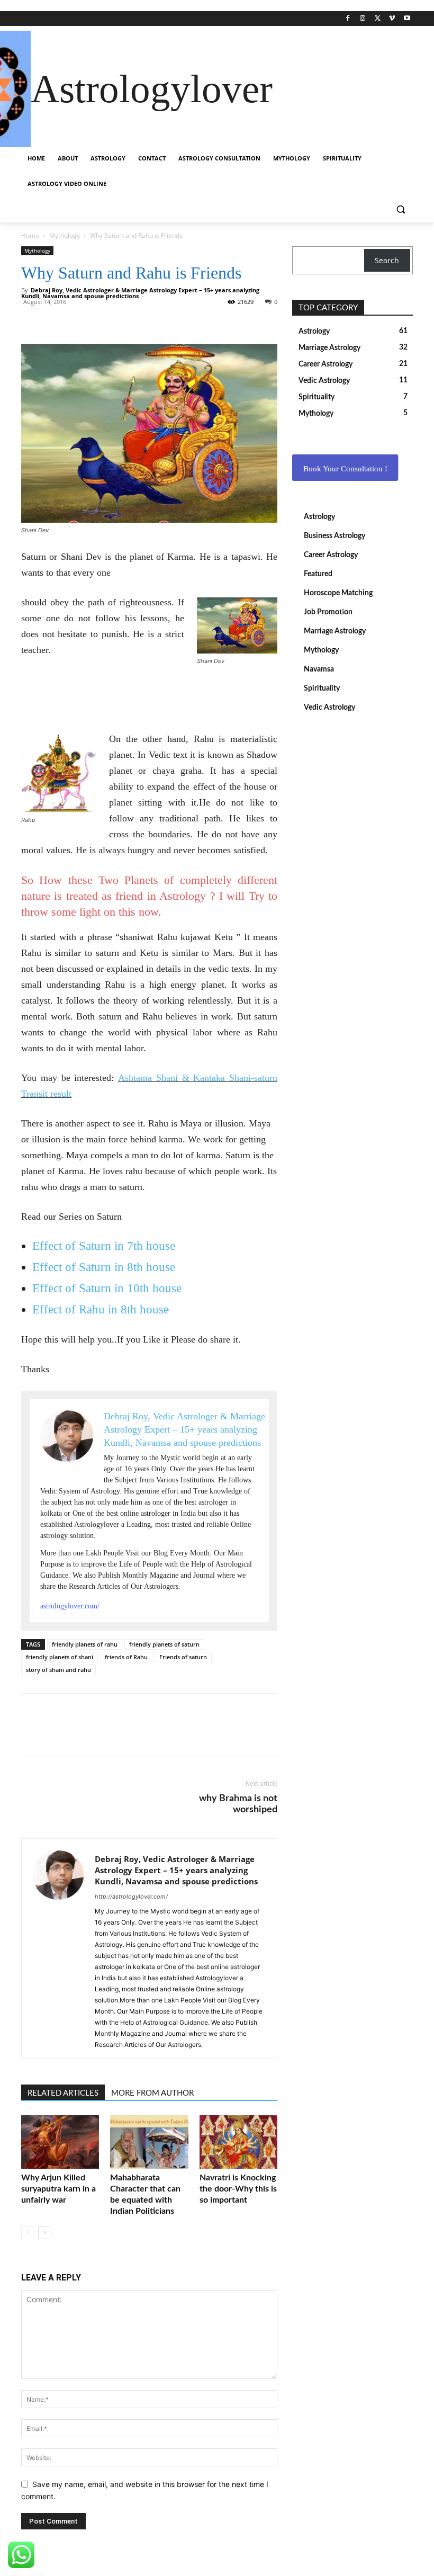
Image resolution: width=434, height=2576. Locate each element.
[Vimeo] (392, 19)
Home (30, 235)
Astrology (319, 517)
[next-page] (45, 2233)
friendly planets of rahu (85, 1644)
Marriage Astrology (335, 631)
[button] (400, 209)
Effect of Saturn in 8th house (104, 1267)
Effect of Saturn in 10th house (107, 1288)
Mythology (65, 235)
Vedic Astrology (329, 708)
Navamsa (319, 669)
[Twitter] (378, 19)
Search (387, 260)
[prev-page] (28, 2233)
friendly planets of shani (60, 1657)
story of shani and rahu (58, 1670)
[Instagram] (363, 19)
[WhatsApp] (56, 314)
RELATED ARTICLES (63, 2093)
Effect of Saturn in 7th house (104, 1246)
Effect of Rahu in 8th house (101, 1309)
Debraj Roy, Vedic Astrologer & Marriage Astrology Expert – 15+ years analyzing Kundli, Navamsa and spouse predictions (176, 1870)
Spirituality (322, 688)
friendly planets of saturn (164, 1644)
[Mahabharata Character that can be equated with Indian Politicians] (149, 2142)
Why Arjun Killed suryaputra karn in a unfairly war (58, 2189)
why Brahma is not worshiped (238, 1804)
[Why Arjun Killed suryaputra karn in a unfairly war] (60, 2142)
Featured (318, 574)
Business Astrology (334, 536)
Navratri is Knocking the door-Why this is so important (238, 2189)
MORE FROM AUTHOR (152, 2093)
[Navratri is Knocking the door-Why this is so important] (238, 2142)
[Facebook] (348, 19)
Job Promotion (328, 612)
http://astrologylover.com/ (131, 1897)
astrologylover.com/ (70, 1606)
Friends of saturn (183, 1657)
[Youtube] (407, 19)
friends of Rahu (126, 1657)
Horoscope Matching (338, 593)
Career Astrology (331, 555)
